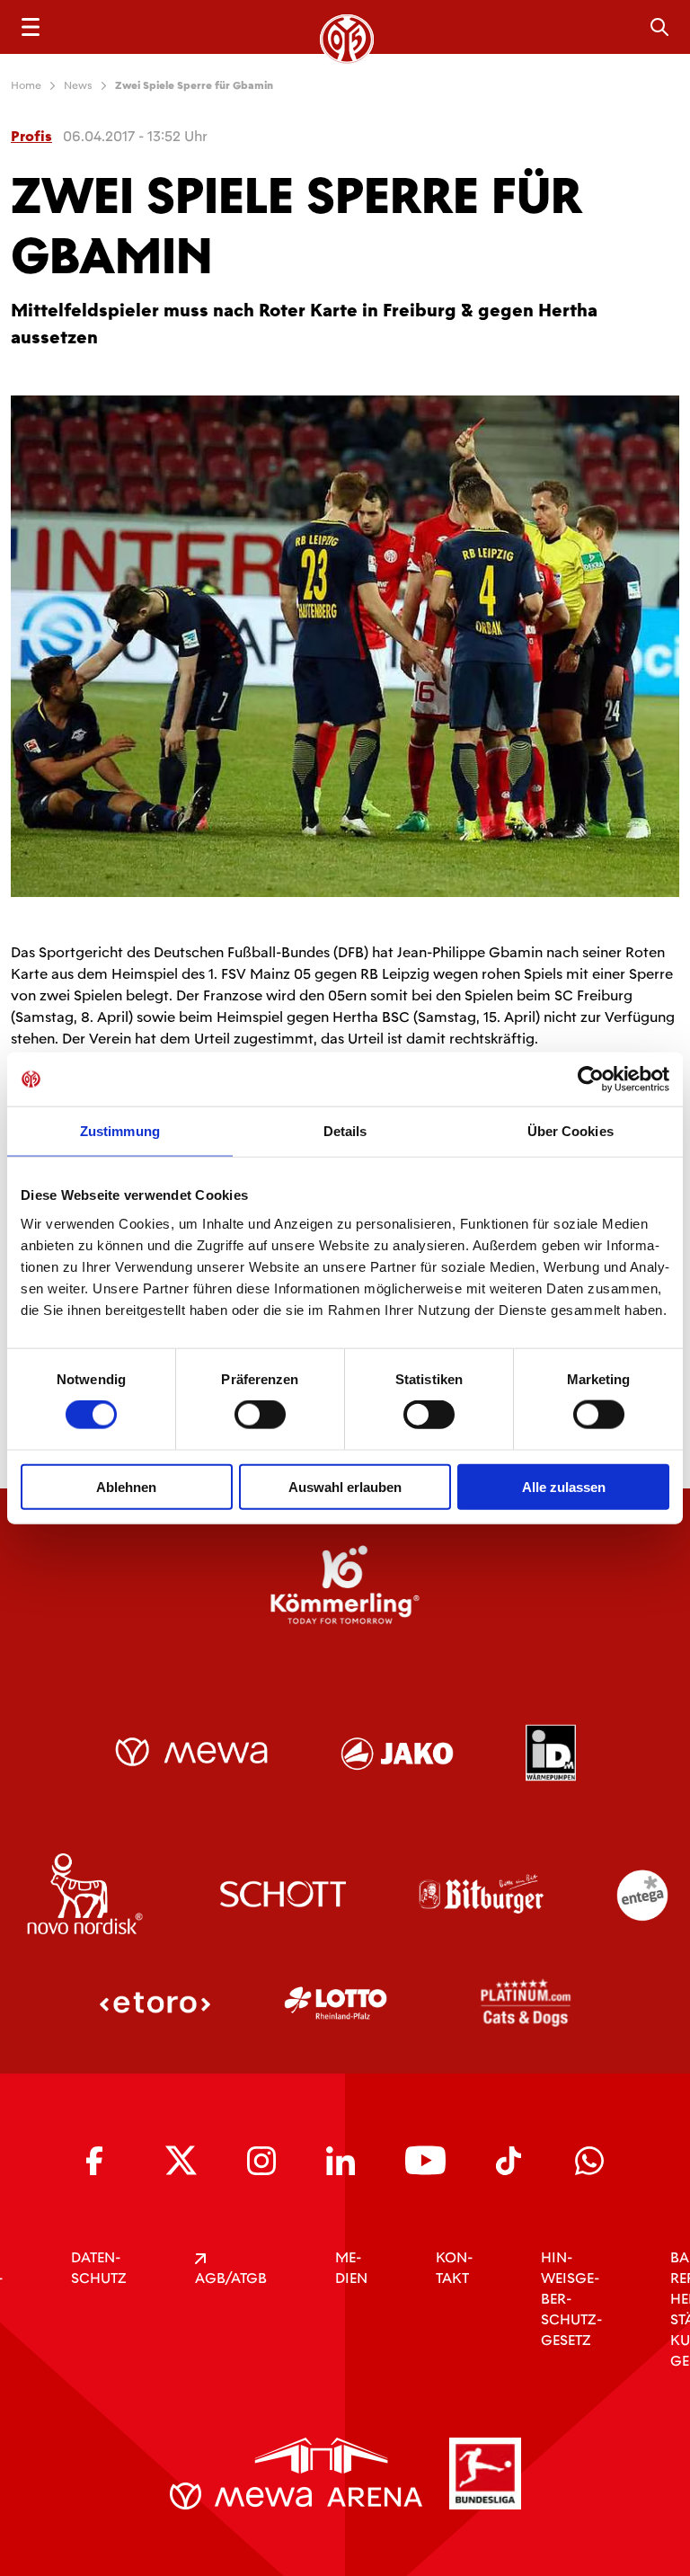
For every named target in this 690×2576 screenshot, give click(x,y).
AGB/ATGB (231, 2278)
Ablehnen (126, 1486)
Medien (351, 2268)
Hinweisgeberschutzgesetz (571, 2299)
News (78, 85)
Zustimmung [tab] (120, 1131)
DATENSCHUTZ (99, 2268)
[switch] (260, 1415)
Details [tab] (345, 1131)
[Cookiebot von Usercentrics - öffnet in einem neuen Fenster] (591, 1079)
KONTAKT (454, 2268)
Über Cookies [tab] (571, 1131)
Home (26, 85)
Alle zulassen (564, 1486)
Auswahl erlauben (345, 1486)
